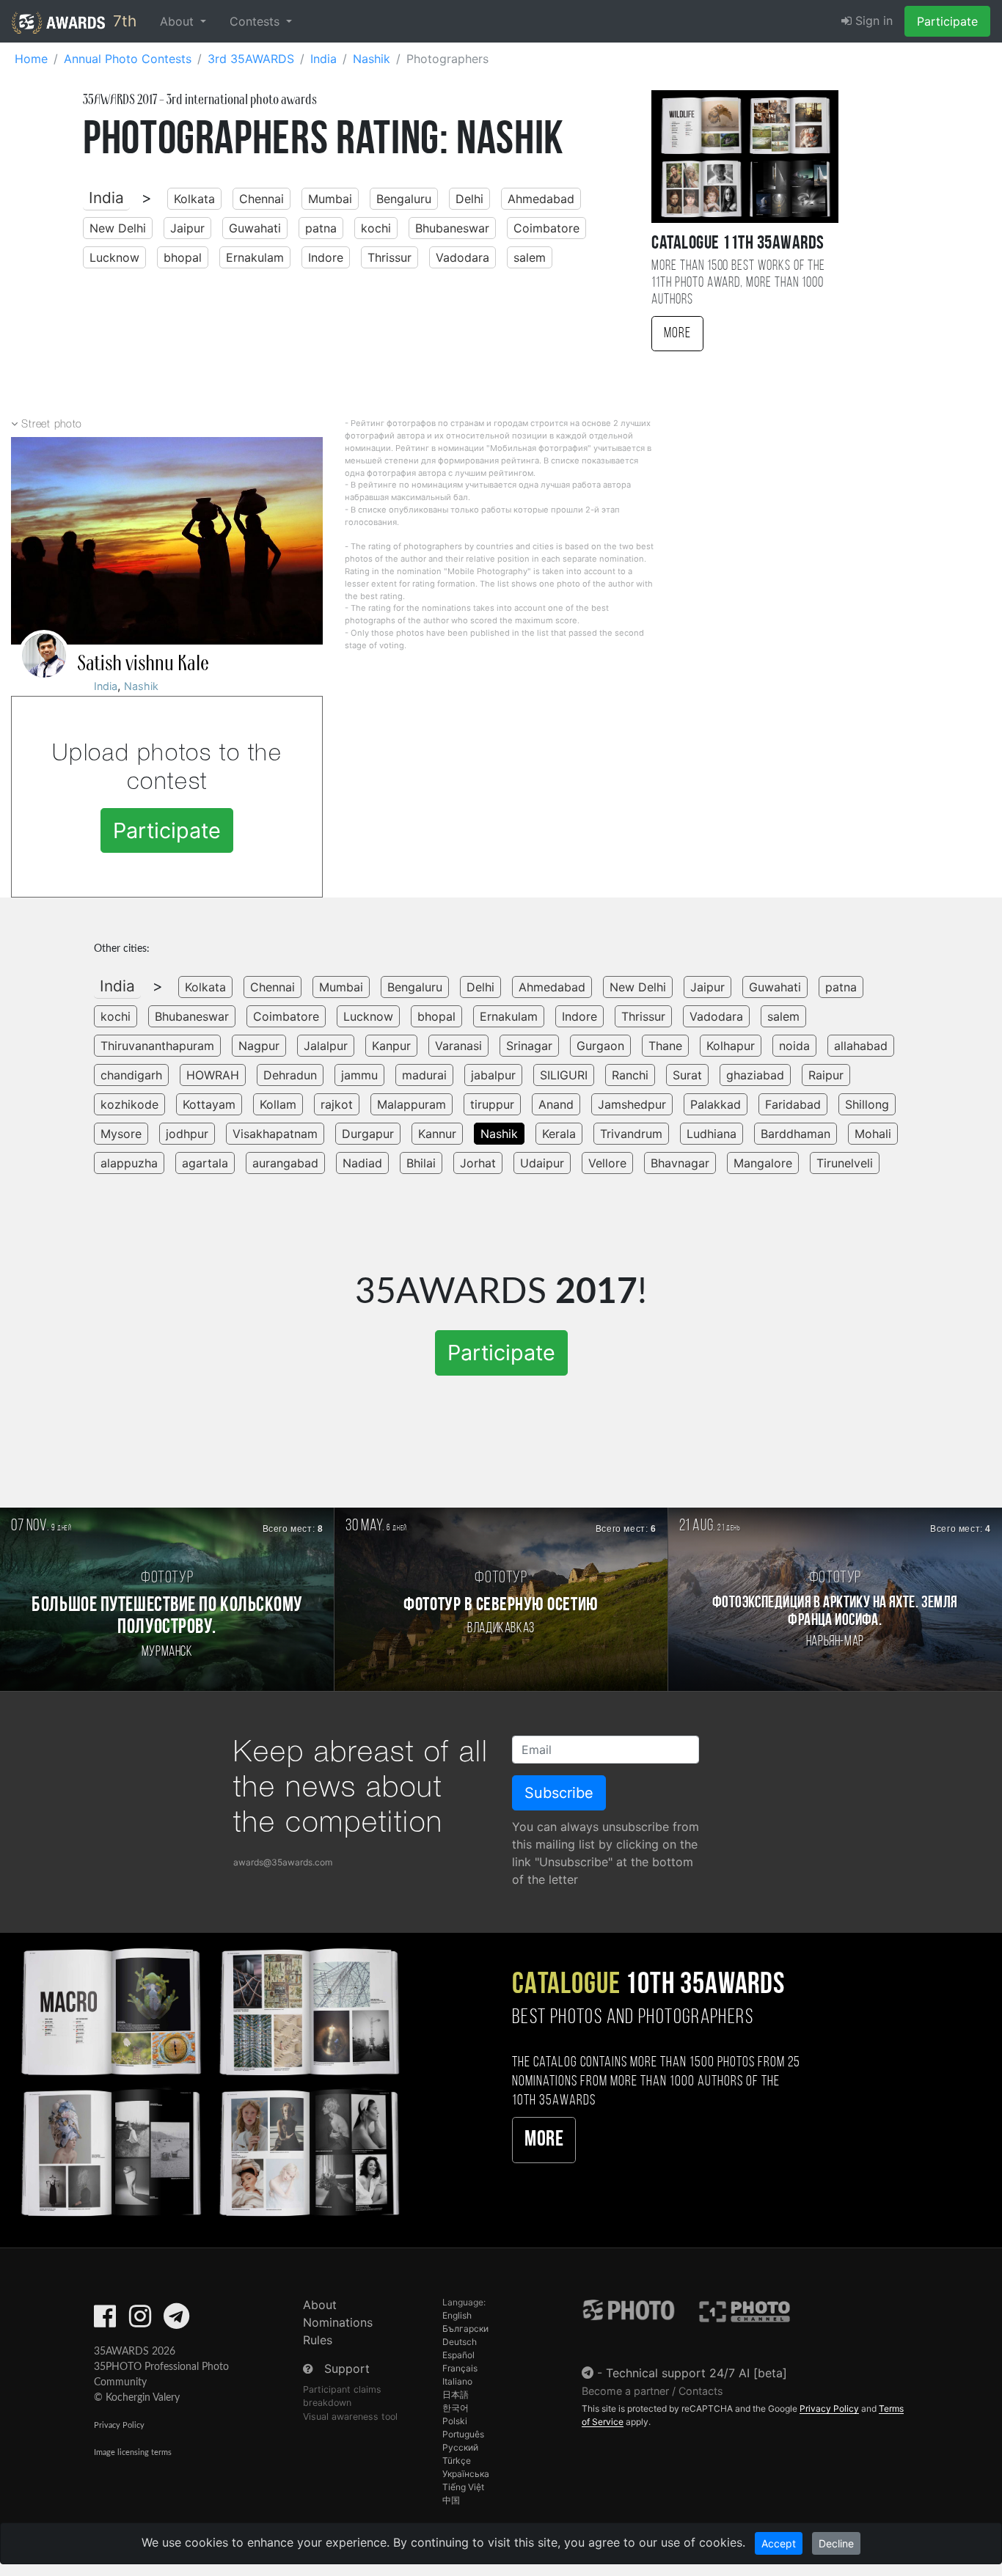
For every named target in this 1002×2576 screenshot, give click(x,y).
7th (122, 21)
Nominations (338, 2322)
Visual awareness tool (350, 2417)
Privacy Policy (119, 2425)
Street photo (52, 425)
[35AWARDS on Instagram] (140, 2321)
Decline (836, 2543)
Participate (947, 21)
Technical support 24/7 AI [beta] (696, 2373)
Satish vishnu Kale (143, 664)
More (677, 334)
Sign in (872, 21)
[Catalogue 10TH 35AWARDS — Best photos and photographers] (209, 2080)
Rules (318, 2340)
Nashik (141, 686)
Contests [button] (256, 21)
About (320, 2305)
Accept (779, 2543)
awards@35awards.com (283, 1862)
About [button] (179, 21)
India (106, 198)
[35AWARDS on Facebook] (105, 2321)
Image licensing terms (133, 2452)
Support (347, 2368)
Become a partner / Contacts (652, 2391)
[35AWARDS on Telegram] (176, 2321)
